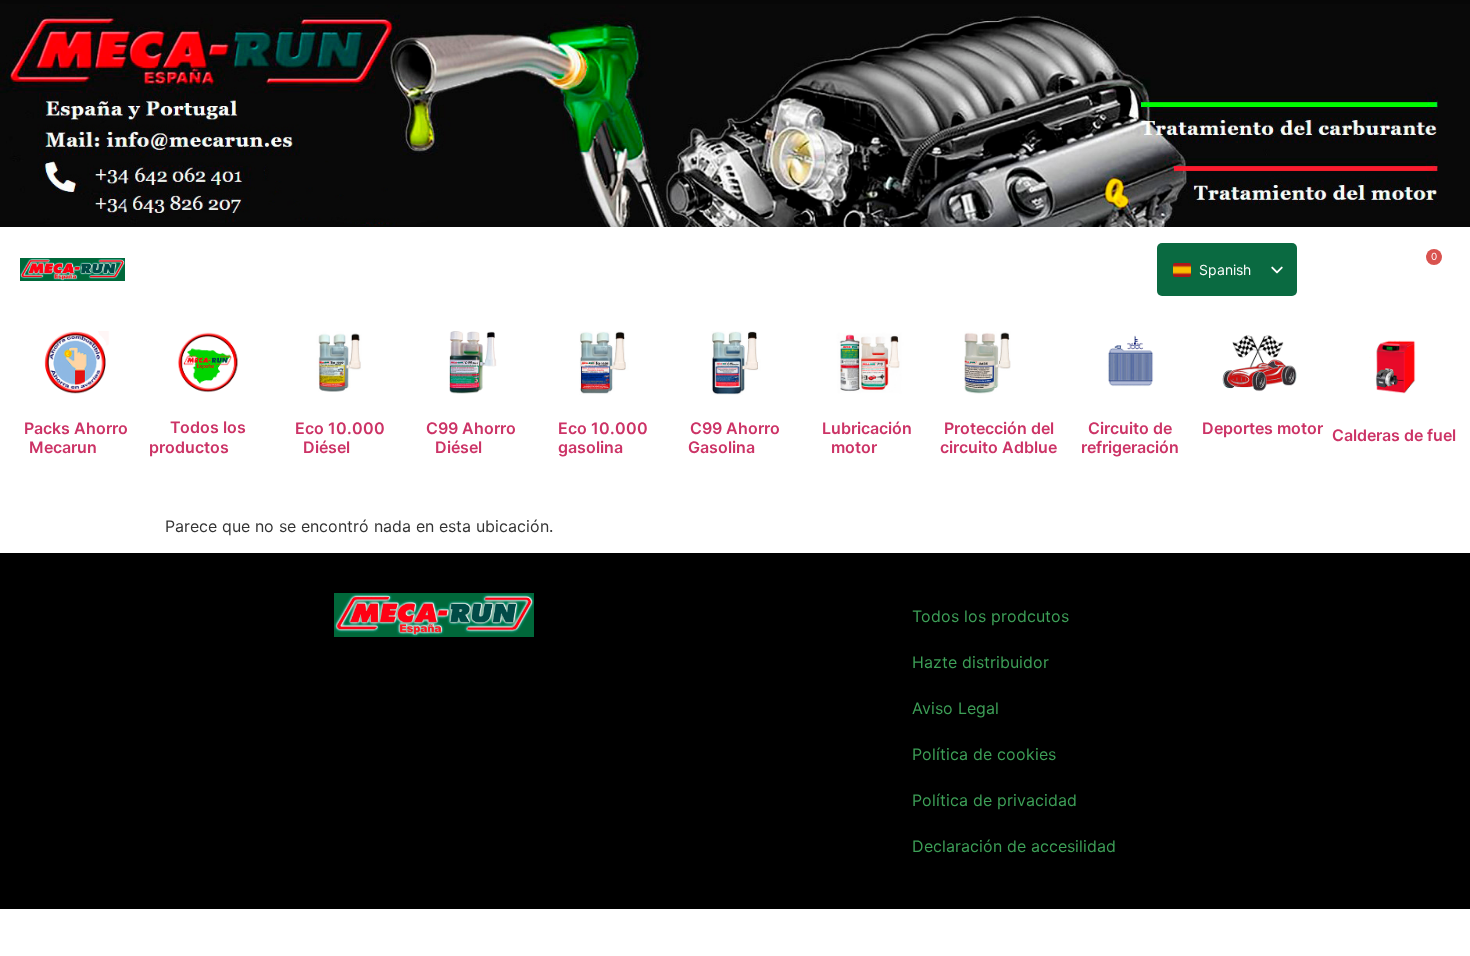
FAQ (857, 273)
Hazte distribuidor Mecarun (995, 273)
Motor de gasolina (409, 273)
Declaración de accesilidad (1014, 846)
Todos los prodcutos (990, 616)
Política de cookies (984, 754)
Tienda (651, 273)
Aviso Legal (955, 708)
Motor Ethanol (552, 273)
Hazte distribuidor (980, 662)
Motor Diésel (271, 273)
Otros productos (759, 273)
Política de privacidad (994, 800)
